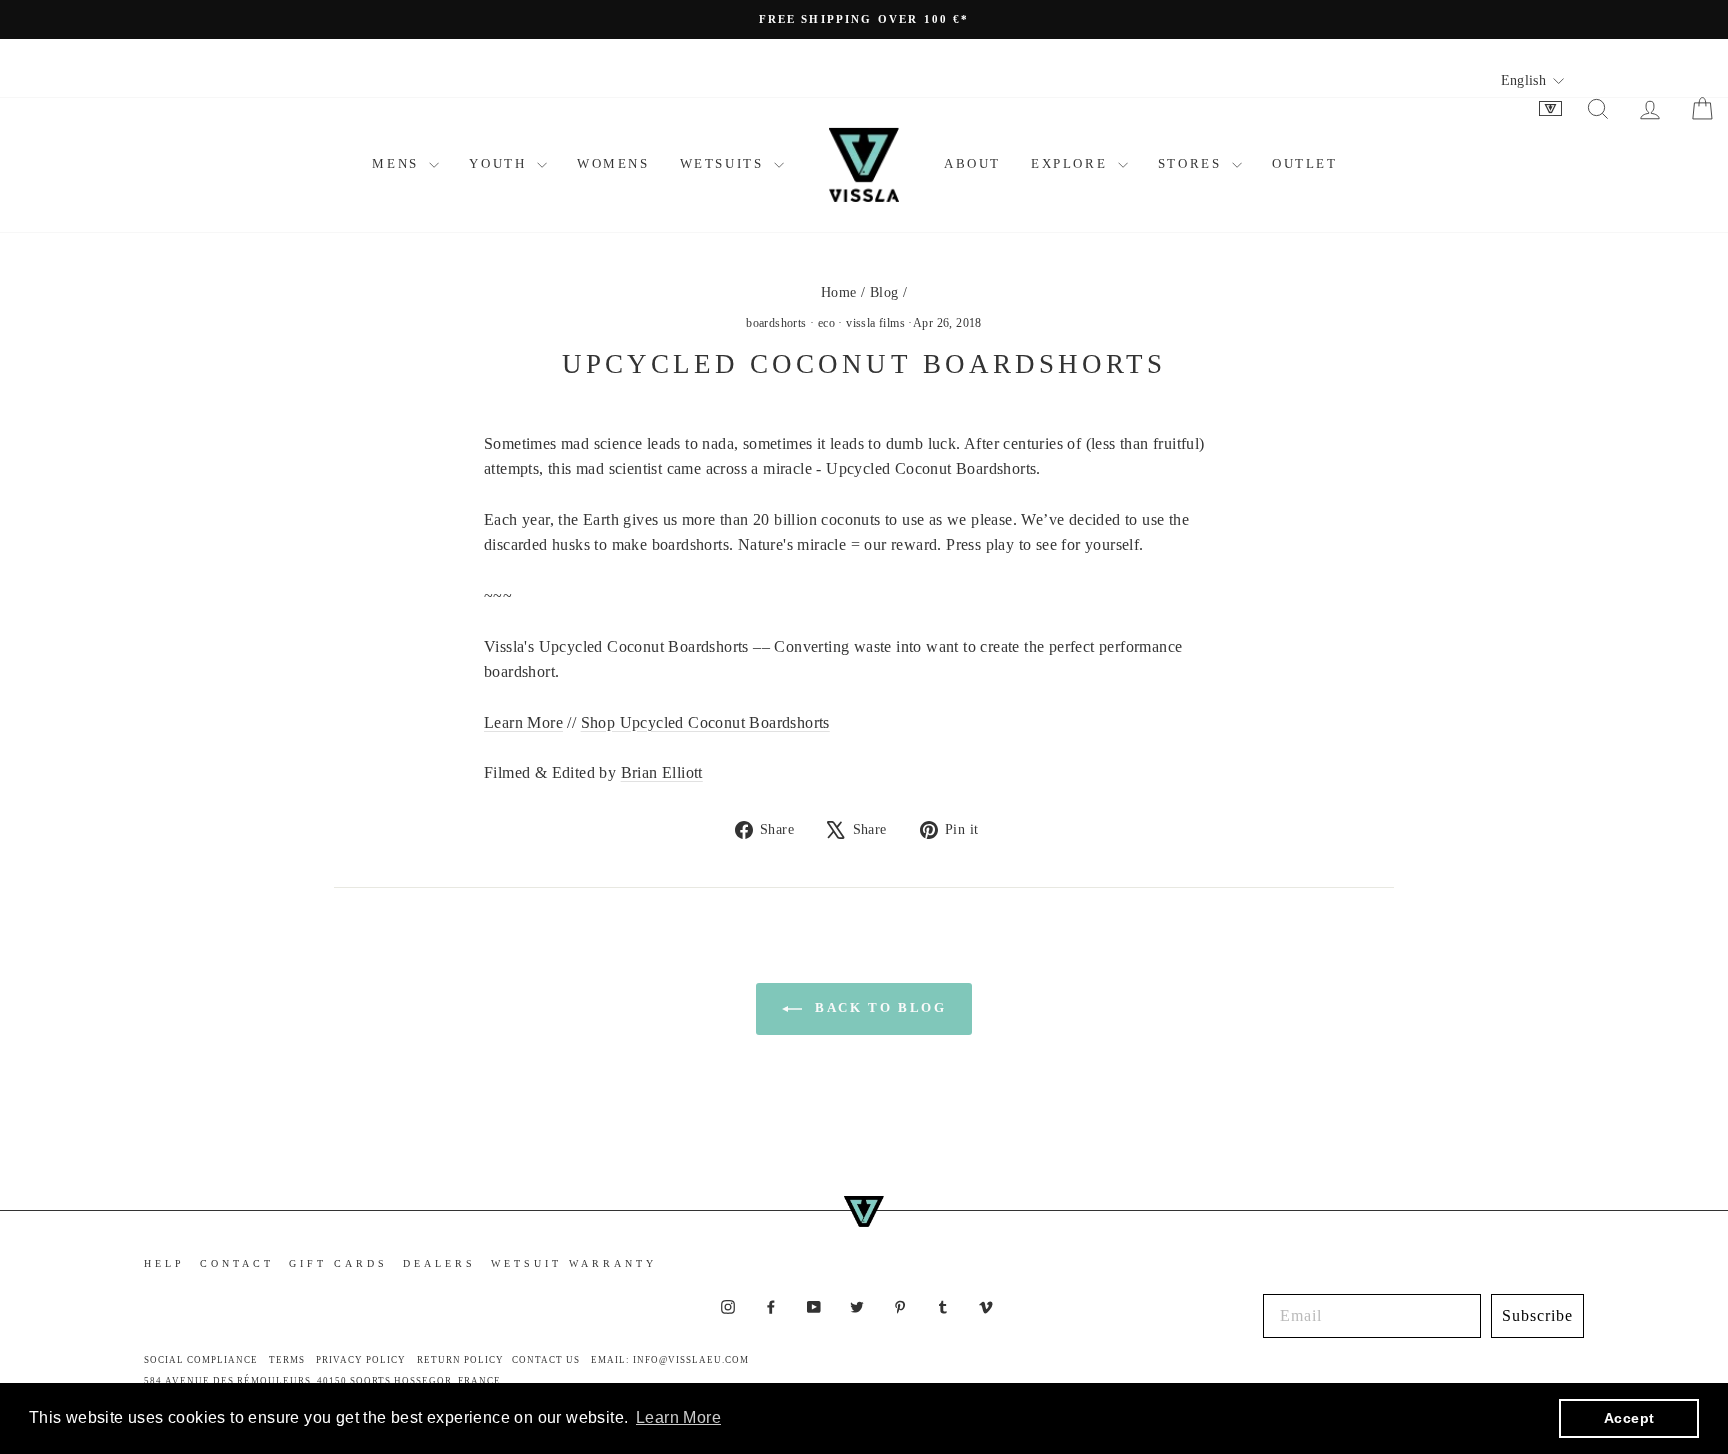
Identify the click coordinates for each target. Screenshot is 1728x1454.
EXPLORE (1072, 163)
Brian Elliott (662, 772)
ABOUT (972, 163)
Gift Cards (338, 1263)
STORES (1192, 163)
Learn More (523, 722)
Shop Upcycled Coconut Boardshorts (705, 722)
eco (826, 323)
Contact (237, 1263)
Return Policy (460, 1360)
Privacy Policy (361, 1360)
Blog (884, 292)
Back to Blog (878, 1007)
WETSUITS (724, 163)
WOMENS (613, 163)
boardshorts (776, 323)
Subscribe (1537, 1315)
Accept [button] (1629, 1418)
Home (839, 292)
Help (164, 1263)
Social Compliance (201, 1360)
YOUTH (500, 163)
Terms (287, 1360)
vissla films (875, 323)
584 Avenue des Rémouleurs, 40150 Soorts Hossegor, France (322, 1381)
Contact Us (546, 1360)
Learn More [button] (678, 1417)
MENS (398, 163)
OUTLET (1305, 163)
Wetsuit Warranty (574, 1263)
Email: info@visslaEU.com (670, 1360)
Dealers (439, 1263)
